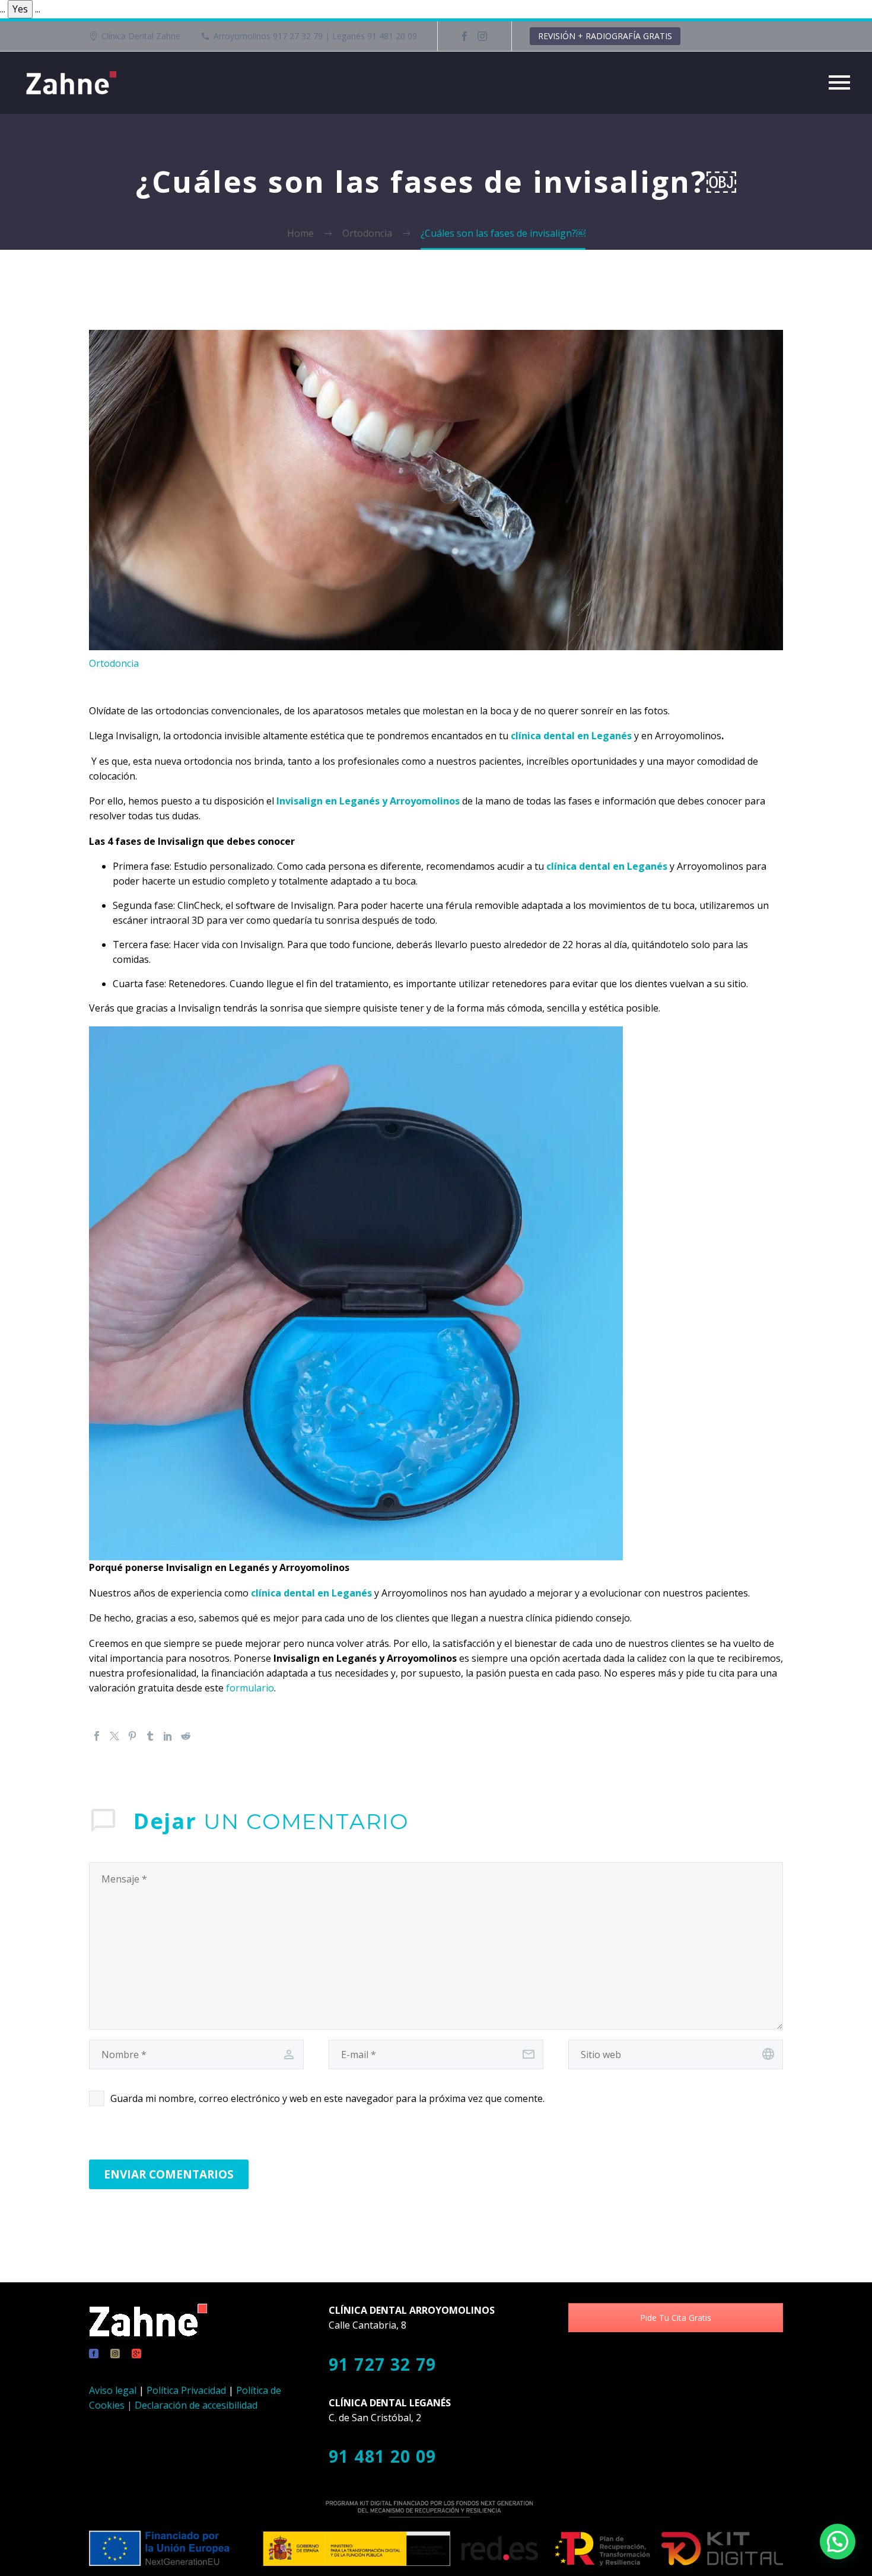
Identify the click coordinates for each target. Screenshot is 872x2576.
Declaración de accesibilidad (196, 2405)
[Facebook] (464, 36)
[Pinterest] (132, 1736)
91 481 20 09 (383, 2456)
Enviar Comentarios (169, 2174)
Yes (20, 9)
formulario (250, 1688)
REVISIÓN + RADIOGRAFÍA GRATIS (605, 36)
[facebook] (94, 2354)
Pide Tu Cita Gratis (676, 2318)
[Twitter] (114, 1736)
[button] (838, 2542)
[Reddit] (186, 1736)
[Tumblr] (150, 1736)
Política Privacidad (186, 2390)
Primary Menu (839, 82)
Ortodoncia (114, 663)
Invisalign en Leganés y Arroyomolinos (368, 801)
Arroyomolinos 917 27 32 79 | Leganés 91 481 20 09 (315, 36)
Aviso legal (113, 2390)
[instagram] (115, 2354)
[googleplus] (136, 2354)
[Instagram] (482, 36)
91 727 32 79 (383, 2364)
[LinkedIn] (168, 1736)
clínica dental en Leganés (571, 736)
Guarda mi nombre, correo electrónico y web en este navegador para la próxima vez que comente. (327, 2098)
